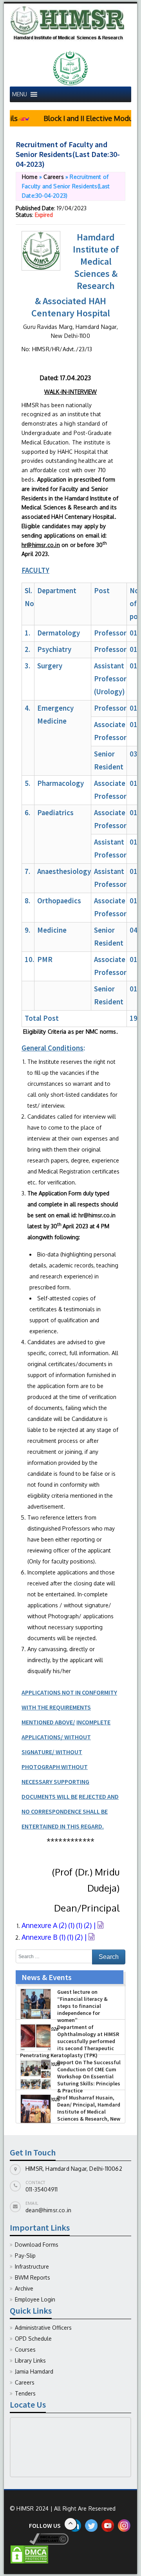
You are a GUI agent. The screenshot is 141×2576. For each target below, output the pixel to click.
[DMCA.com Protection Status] (29, 2554)
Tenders (25, 2393)
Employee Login (35, 2299)
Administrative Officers (43, 2328)
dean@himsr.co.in (48, 2210)
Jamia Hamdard (34, 2371)
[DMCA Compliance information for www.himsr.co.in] (39, 2538)
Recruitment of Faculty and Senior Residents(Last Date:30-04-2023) (68, 154)
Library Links (30, 2360)
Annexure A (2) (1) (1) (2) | (60, 1925)
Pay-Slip (25, 2256)
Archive (24, 2288)
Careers (53, 177)
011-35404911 (42, 2189)
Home (30, 177)
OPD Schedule (33, 2339)
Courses (25, 2349)
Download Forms (37, 2245)
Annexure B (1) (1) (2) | (55, 1937)
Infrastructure (32, 2266)
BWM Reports (33, 2277)
